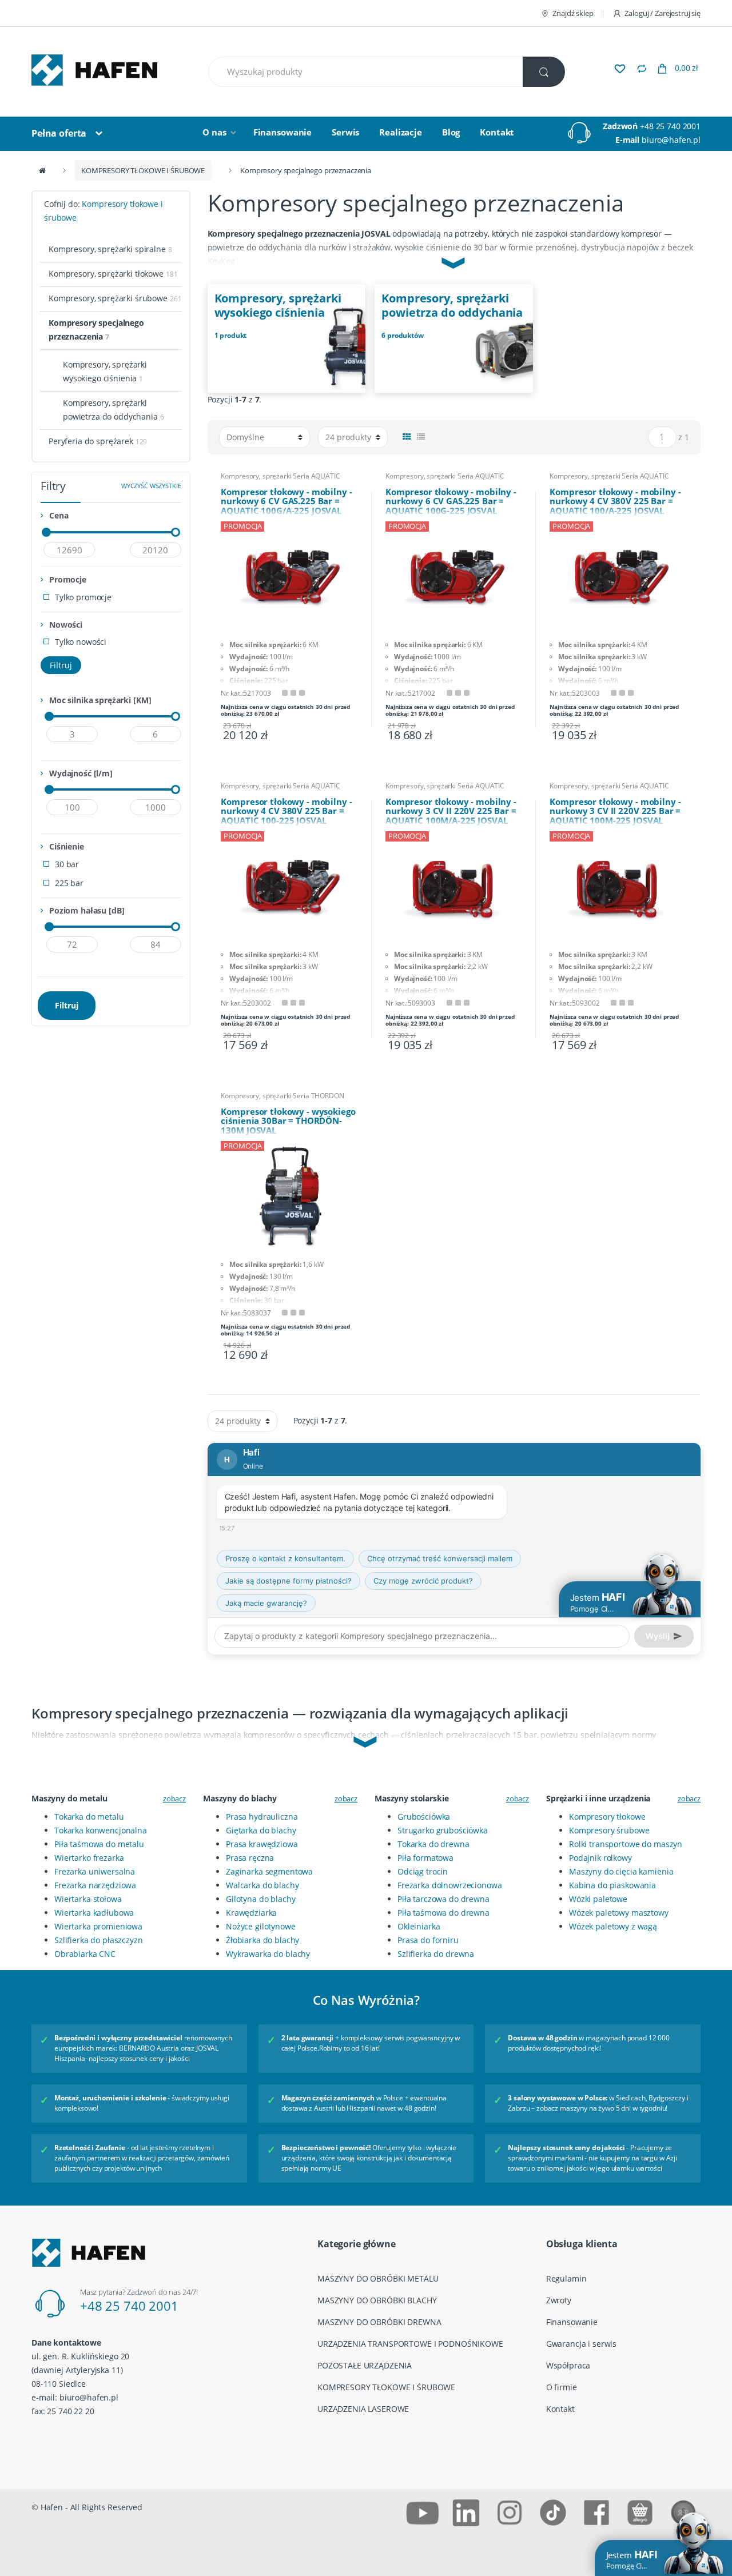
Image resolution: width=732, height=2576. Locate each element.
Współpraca (568, 2365)
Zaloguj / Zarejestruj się (663, 13)
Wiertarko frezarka (89, 1858)
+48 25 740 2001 (670, 126)
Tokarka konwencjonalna (101, 1830)
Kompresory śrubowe (609, 1830)
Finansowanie (283, 132)
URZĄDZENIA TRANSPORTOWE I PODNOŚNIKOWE (410, 2344)
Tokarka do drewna (433, 1844)
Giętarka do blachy (261, 1830)
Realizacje (401, 132)
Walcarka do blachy (262, 1885)
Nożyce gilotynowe (261, 1926)
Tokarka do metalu (89, 1817)
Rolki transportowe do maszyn (626, 1844)
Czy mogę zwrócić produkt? (423, 1581)
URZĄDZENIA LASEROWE (363, 2409)
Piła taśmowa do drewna (443, 1913)
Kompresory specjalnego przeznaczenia (96, 330)
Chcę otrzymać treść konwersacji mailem (440, 1558)
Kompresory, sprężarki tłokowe (113, 274)
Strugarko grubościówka (443, 1830)
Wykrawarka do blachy (268, 1954)
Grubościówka (424, 1817)
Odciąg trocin (423, 1871)
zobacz (174, 1799)
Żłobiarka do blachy (262, 1940)
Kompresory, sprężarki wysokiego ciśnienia (105, 371)
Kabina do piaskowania (612, 1885)
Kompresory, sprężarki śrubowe (115, 298)
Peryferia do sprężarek (98, 441)
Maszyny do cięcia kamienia (621, 1871)
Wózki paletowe (598, 1899)
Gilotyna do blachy (260, 1899)
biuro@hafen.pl (671, 140)
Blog (451, 132)
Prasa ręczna (250, 1858)
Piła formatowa (425, 1858)
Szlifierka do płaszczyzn (99, 1940)
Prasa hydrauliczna (262, 1817)
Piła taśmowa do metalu (99, 1844)
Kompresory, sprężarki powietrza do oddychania (114, 410)
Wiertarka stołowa (88, 1899)
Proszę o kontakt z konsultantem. (285, 1558)
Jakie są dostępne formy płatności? (289, 1581)
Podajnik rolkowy (600, 1858)
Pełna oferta (59, 133)
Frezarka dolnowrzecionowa (450, 1885)
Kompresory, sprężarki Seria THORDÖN (282, 1096)
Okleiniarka (419, 1926)
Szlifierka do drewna (436, 1954)
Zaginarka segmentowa (269, 1871)
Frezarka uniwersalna (95, 1871)
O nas (214, 132)
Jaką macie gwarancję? (266, 1603)
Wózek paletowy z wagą (613, 1926)
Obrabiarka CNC (85, 1954)
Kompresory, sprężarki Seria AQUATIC (280, 476)
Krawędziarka (251, 1913)
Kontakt (497, 132)
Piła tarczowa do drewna (443, 1899)
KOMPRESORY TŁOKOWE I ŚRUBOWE (143, 170)
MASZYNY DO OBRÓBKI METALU (378, 2278)
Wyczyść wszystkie (151, 486)
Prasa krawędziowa (262, 1844)
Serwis (345, 132)
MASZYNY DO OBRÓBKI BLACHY (377, 2300)
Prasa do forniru (428, 1940)
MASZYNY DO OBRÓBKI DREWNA (379, 2322)
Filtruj (61, 665)
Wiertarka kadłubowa (94, 1913)
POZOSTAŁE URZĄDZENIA (365, 2365)
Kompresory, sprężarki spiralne (110, 249)
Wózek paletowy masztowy (619, 1913)
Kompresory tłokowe (607, 1817)
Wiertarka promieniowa (98, 1926)
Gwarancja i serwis (581, 2344)
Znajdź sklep (573, 13)
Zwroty (559, 2300)
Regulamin (566, 2278)
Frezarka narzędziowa (95, 1885)
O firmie (562, 2387)
